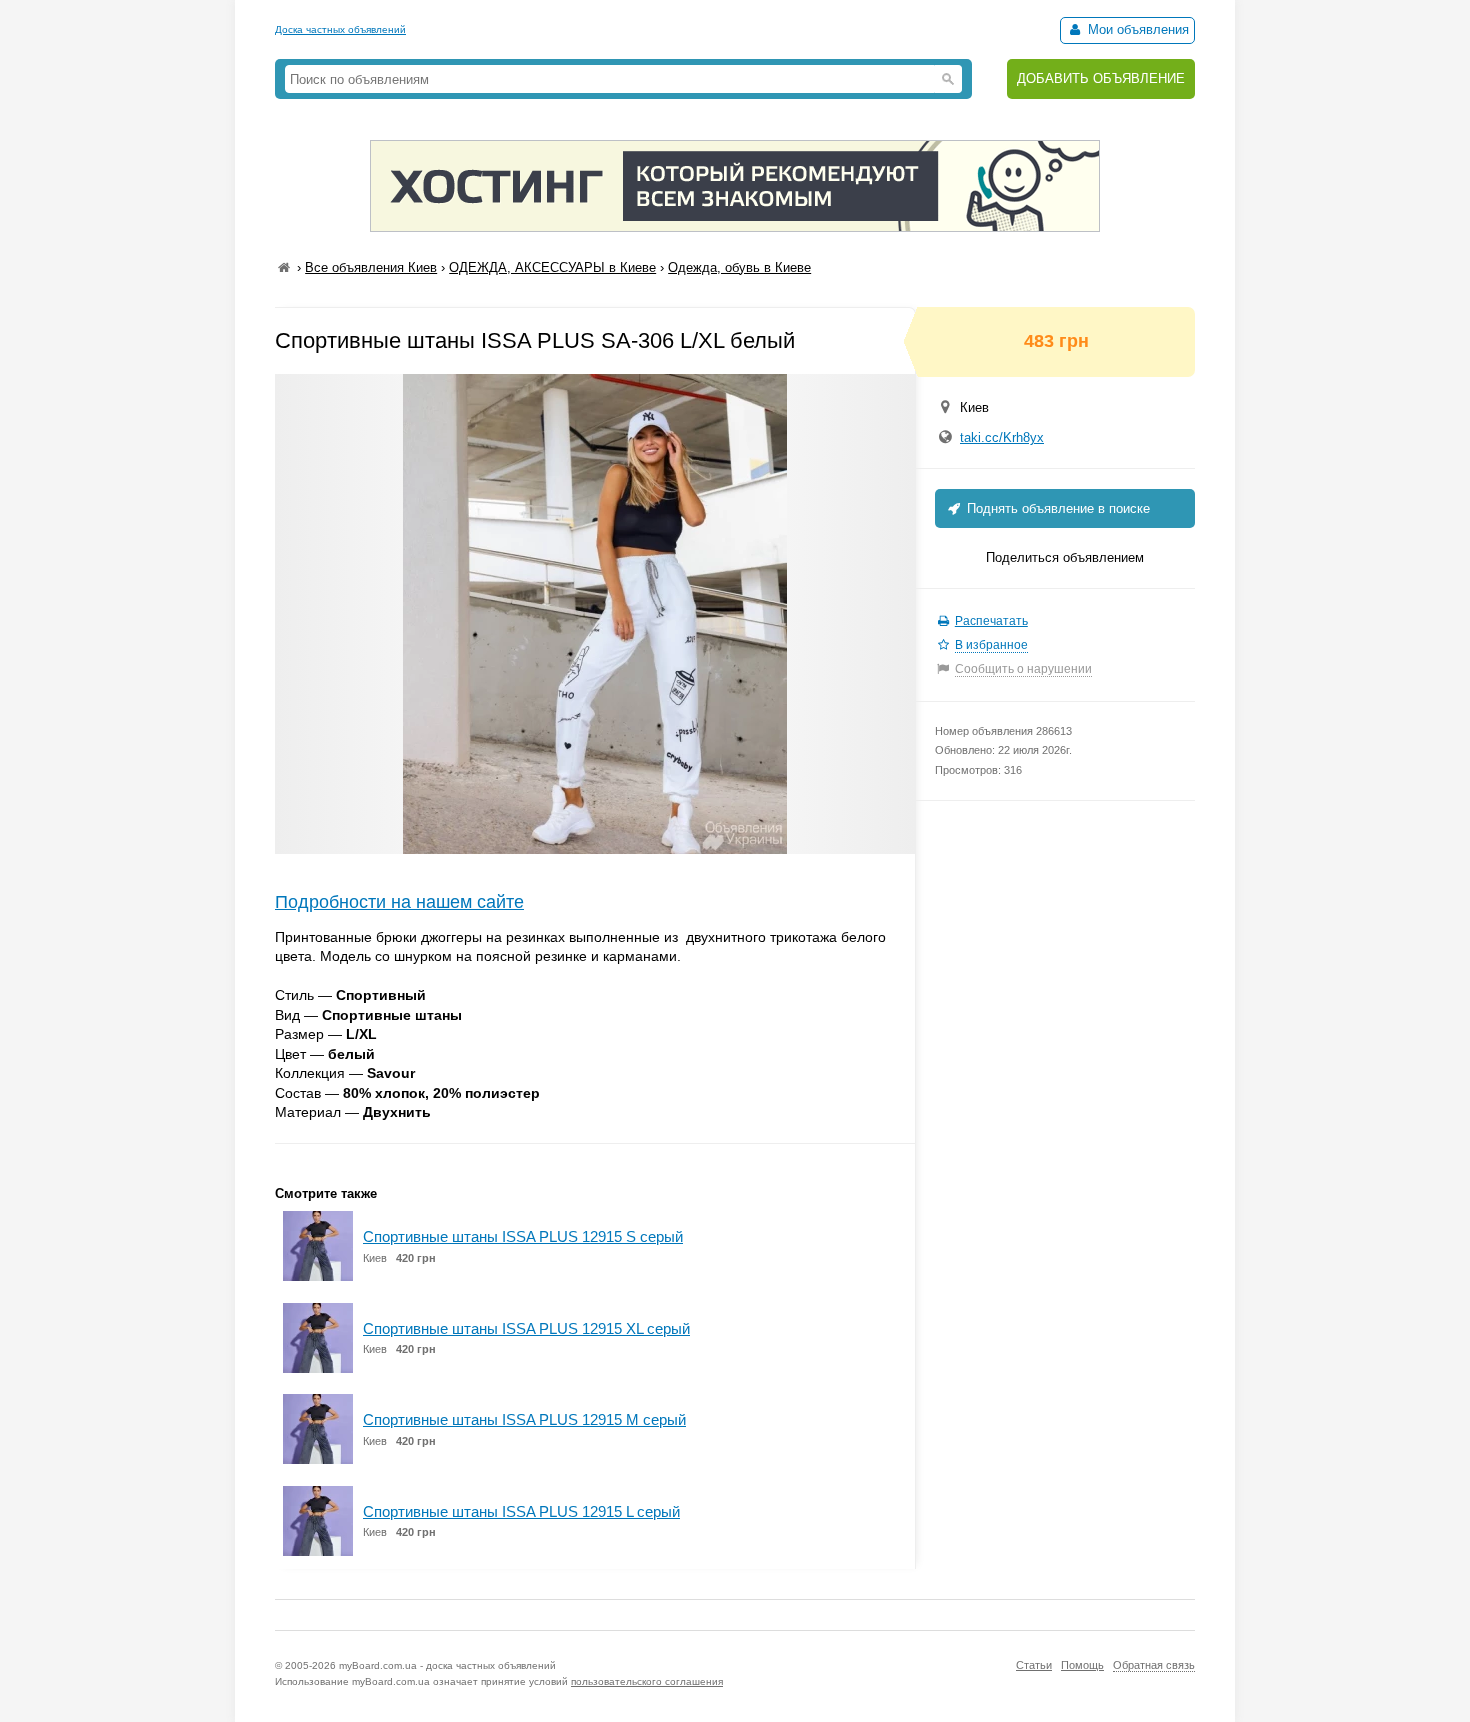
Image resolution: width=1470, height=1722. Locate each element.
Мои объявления (1136, 29)
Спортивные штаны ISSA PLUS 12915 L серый (521, 1511)
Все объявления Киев (371, 267)
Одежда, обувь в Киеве (739, 267)
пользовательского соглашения (647, 1681)
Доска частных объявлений (340, 29)
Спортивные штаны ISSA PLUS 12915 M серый (524, 1419)
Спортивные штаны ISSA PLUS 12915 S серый (523, 1236)
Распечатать (991, 621)
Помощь (1082, 1665)
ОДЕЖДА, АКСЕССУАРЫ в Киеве (552, 267)
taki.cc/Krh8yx (1002, 437)
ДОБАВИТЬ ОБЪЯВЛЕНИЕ (1101, 78)
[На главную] (284, 267)
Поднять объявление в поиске (1056, 508)
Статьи (1034, 1665)
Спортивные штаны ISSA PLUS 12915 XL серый (526, 1328)
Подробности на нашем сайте (399, 902)
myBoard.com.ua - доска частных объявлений (447, 1665)
